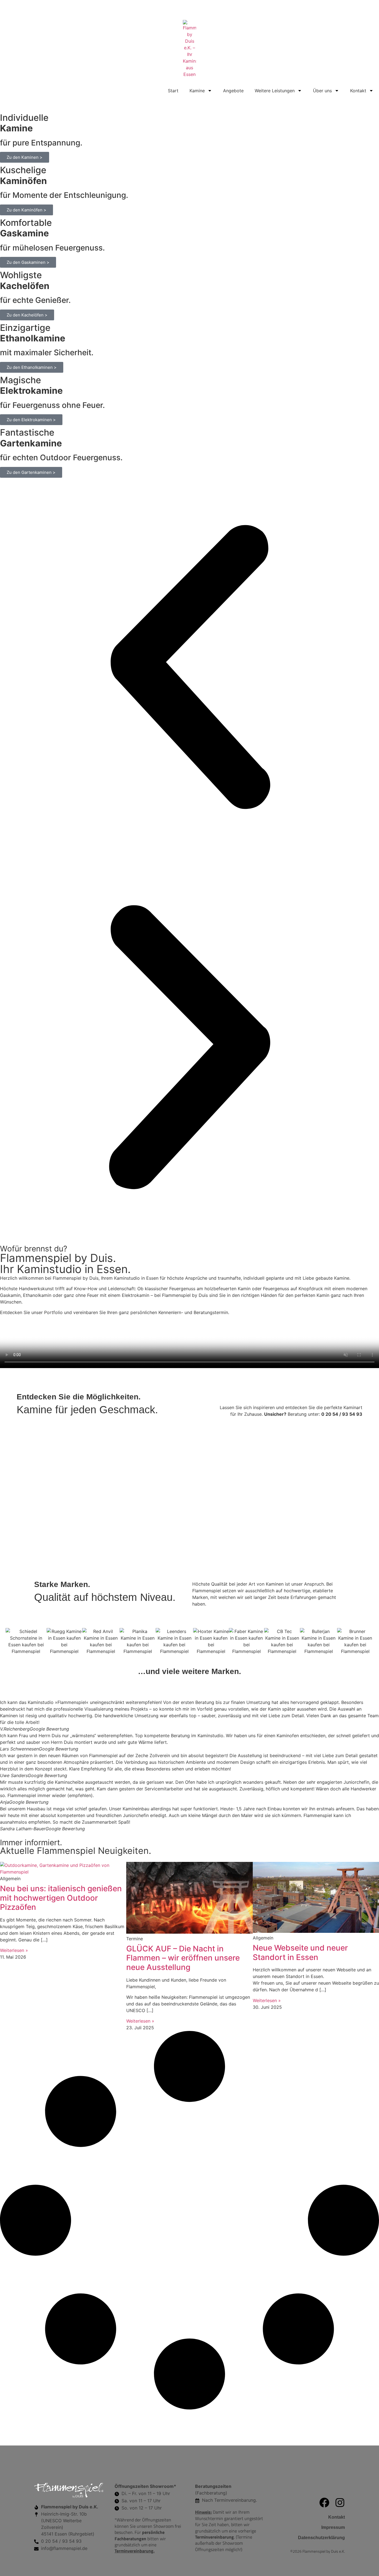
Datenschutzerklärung (321, 2538)
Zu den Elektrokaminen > (31, 420)
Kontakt (358, 91)
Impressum (333, 2527)
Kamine (197, 91)
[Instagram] (340, 2503)
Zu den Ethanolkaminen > (32, 367)
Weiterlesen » (14, 1950)
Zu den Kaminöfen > (26, 210)
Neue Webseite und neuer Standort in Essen (300, 1953)
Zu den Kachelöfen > (27, 315)
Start (173, 91)
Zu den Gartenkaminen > (31, 472)
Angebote (233, 91)
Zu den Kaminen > (25, 157)
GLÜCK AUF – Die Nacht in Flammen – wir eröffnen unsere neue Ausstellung (183, 1958)
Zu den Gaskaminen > (28, 262)
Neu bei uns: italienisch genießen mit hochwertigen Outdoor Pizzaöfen (61, 1898)
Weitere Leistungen (275, 91)
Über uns (322, 91)
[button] (189, 668)
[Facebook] (324, 2503)
